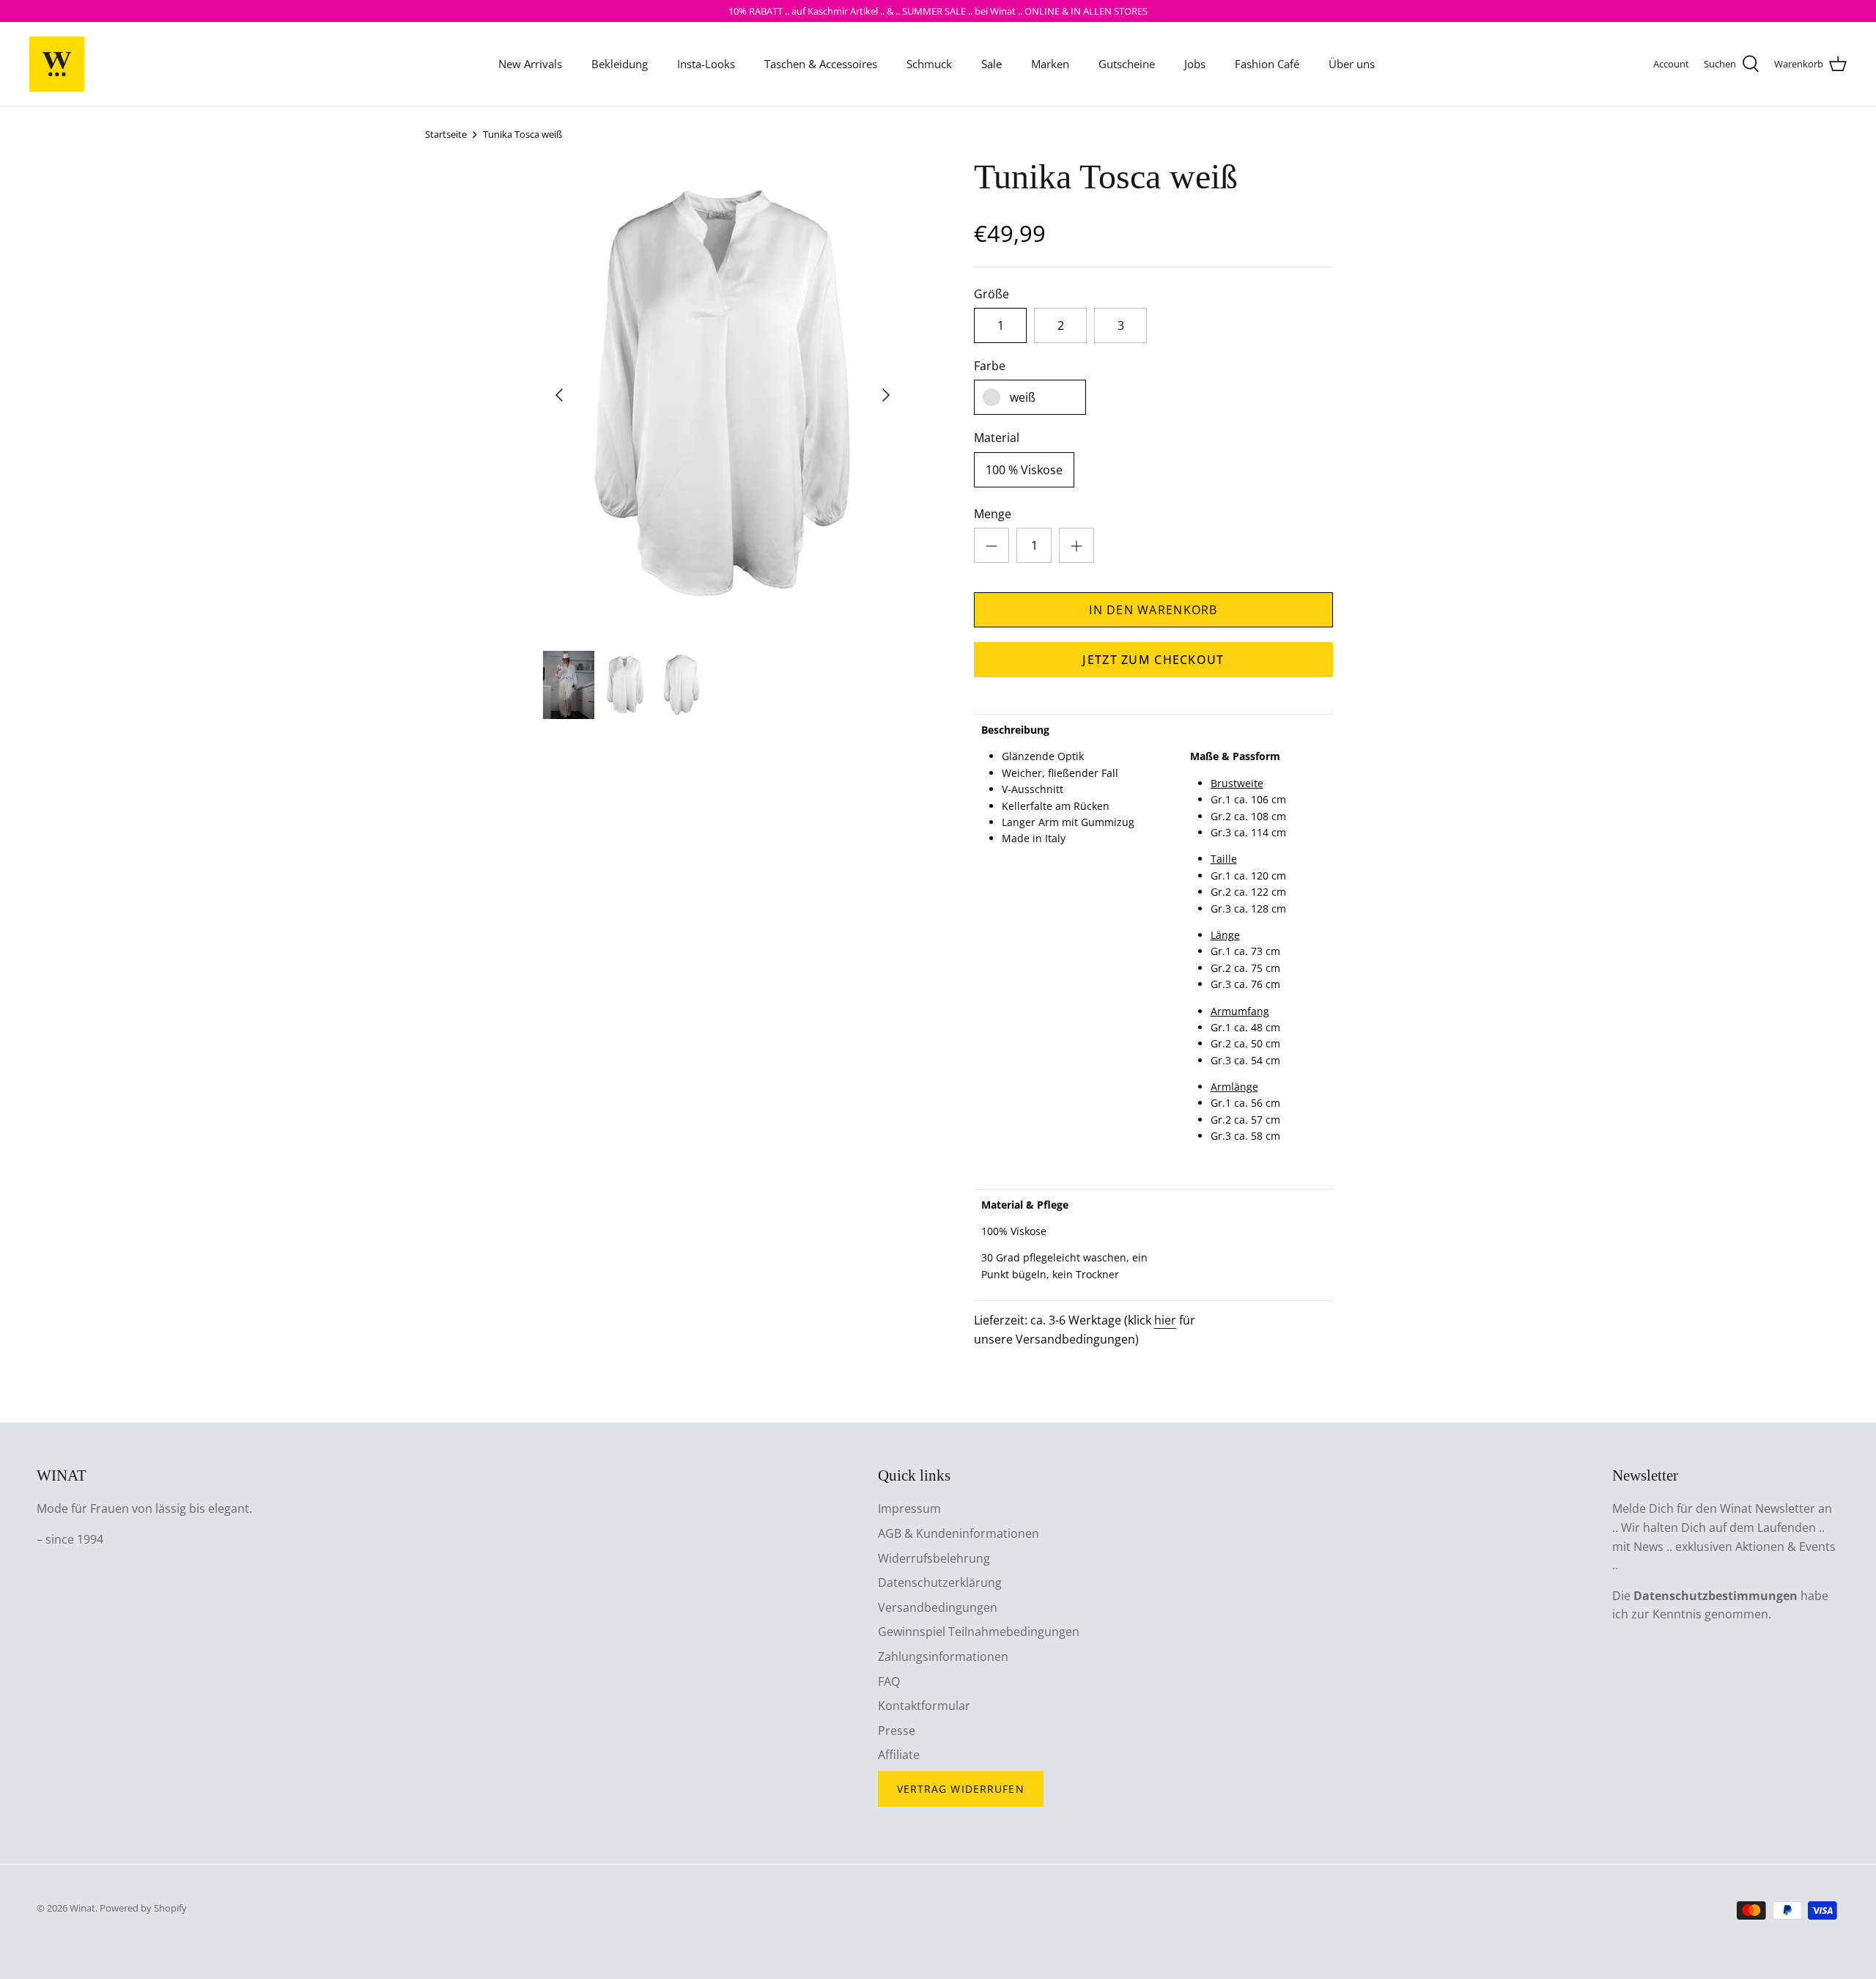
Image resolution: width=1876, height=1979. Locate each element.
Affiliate (899, 1755)
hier (1165, 1320)
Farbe (990, 366)
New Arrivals (530, 64)
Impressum (909, 1508)
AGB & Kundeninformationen (959, 1533)
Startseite (446, 134)
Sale (991, 64)
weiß (1023, 397)
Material (997, 438)
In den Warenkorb (1153, 610)
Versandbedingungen (938, 1607)
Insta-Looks (706, 64)
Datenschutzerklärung (940, 1582)
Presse (897, 1731)
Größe (991, 294)
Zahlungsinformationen (943, 1656)
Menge (993, 514)
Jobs (1195, 64)
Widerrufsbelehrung (934, 1558)
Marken (1050, 64)
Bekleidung (620, 64)
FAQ (889, 1681)
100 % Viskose (1024, 470)
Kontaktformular (924, 1706)
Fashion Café (1267, 64)
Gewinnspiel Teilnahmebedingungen (979, 1632)
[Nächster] (886, 395)
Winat (82, 1908)
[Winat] (57, 64)
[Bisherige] (559, 395)
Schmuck (929, 64)
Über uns (1352, 64)
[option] (723, 395)
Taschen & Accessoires (821, 64)
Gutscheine (1127, 64)
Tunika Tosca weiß (522, 134)
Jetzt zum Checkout (1153, 660)
